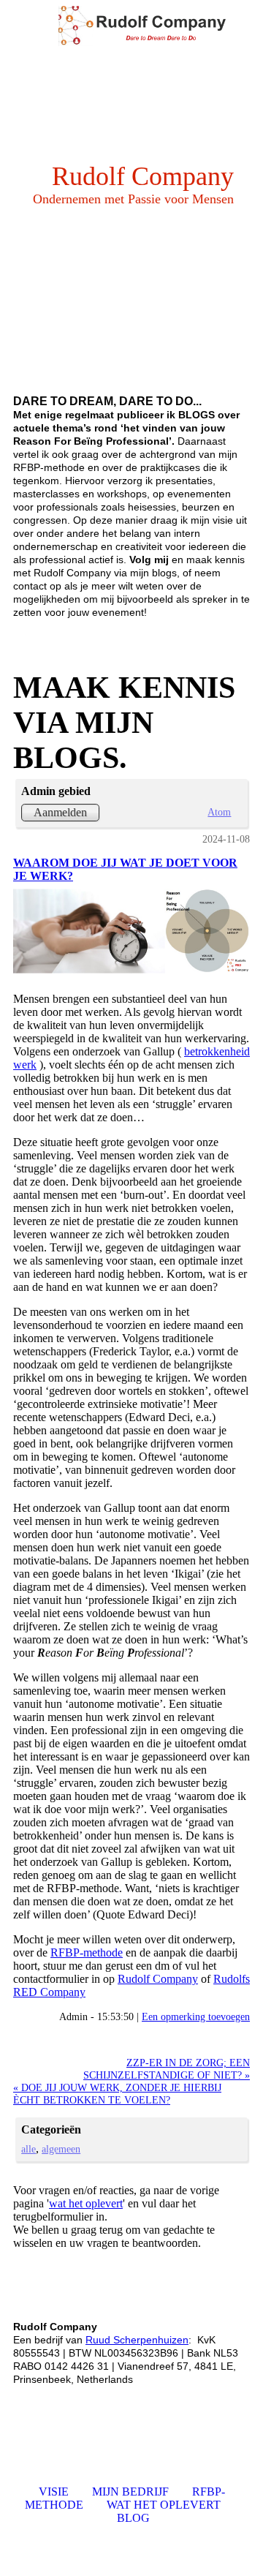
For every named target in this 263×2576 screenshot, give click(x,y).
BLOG (133, 2518)
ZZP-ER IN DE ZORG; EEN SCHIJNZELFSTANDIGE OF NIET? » (167, 2069)
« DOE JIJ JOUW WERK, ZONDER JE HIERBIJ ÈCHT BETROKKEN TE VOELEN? (117, 2094)
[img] (161, 26)
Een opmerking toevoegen (196, 2016)
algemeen (61, 2149)
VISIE (54, 2492)
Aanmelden (60, 812)
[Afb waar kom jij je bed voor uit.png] (131, 931)
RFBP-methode (87, 1952)
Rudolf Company (158, 1979)
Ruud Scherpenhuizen (137, 2340)
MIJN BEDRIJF (130, 2492)
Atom (219, 812)
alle (28, 2149)
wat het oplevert (86, 2203)
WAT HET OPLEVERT (164, 2505)
